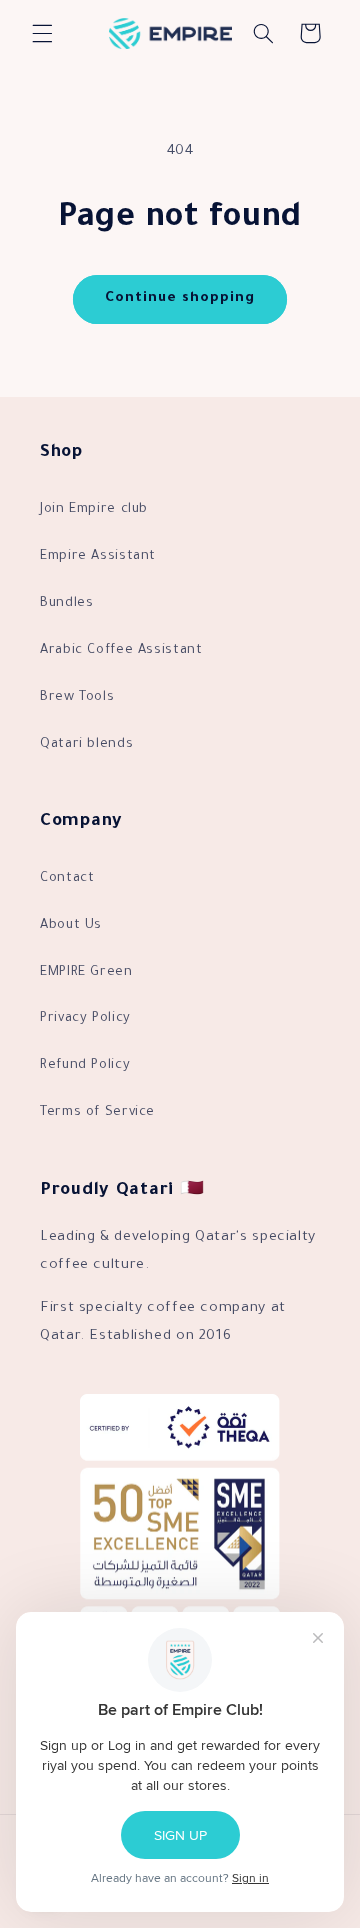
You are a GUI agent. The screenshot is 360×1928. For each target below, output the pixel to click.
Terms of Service (97, 1113)
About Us (71, 926)
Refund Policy (85, 1066)
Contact (67, 879)
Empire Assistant (98, 557)
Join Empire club (94, 510)
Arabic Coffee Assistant (121, 651)
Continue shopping (180, 299)
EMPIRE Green (86, 973)
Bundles (66, 604)
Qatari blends (86, 745)
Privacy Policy (85, 1019)
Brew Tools (77, 698)
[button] (42, 33)
